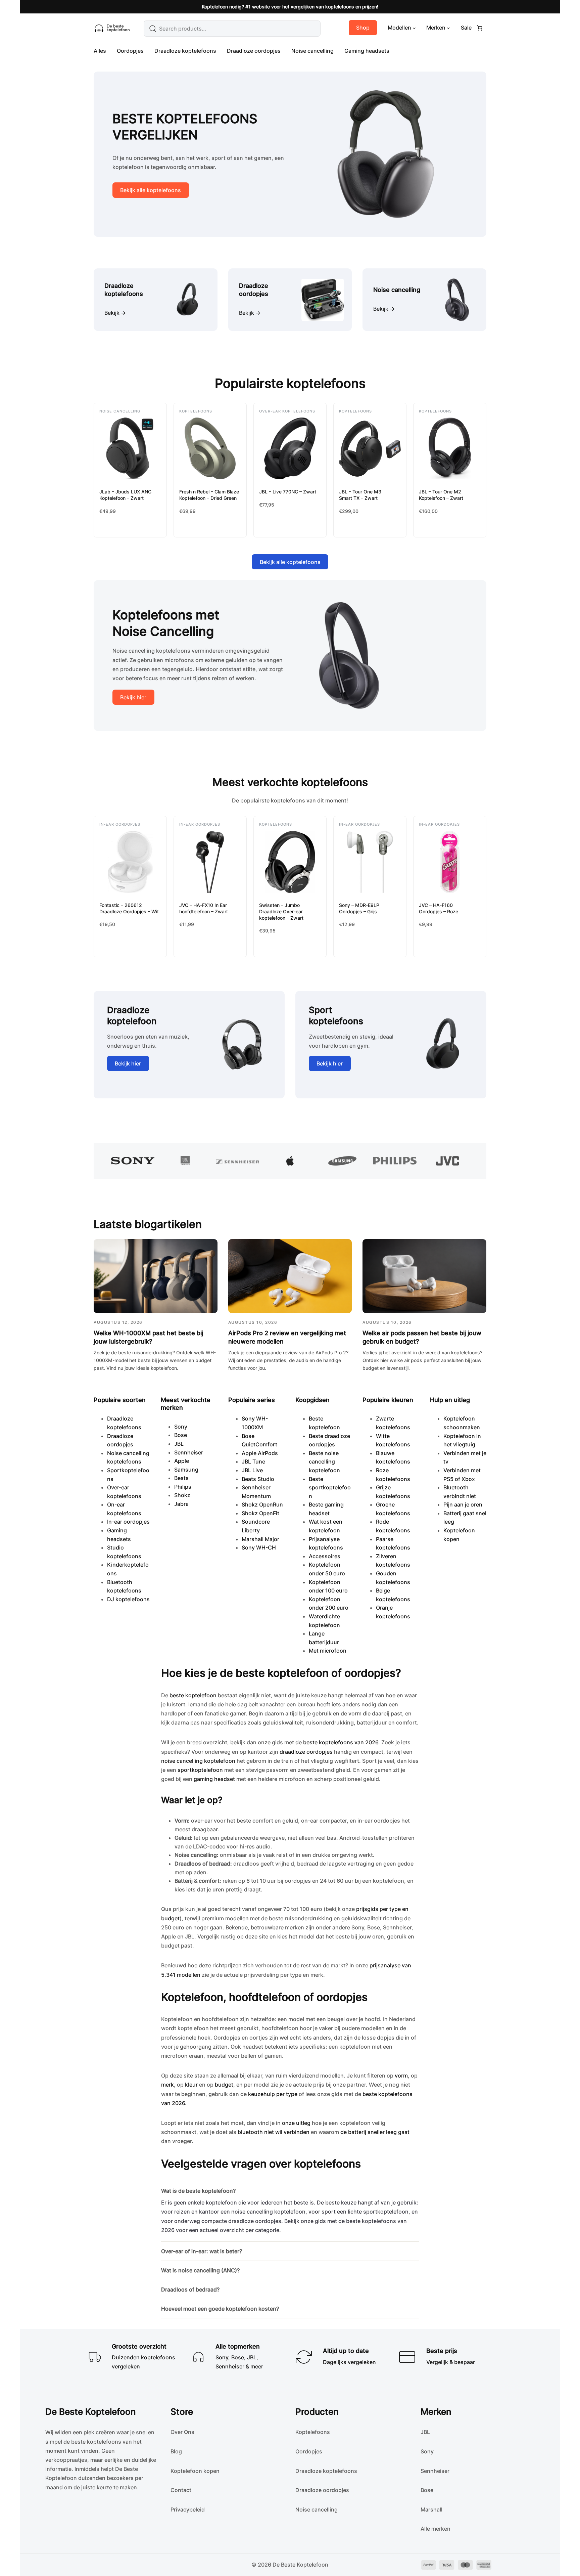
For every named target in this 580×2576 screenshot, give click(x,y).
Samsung (186, 1470)
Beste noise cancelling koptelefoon (324, 1462)
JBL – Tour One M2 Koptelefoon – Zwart (441, 495)
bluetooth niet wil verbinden (274, 2132)
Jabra (181, 1504)
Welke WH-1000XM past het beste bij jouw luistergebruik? (148, 1337)
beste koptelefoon (193, 1695)
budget (224, 2085)
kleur (191, 2085)
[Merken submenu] (448, 28)
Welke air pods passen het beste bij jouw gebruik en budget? (422, 1337)
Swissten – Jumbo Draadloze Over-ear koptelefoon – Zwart (281, 911)
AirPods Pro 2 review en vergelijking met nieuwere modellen (287, 1337)
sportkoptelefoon (200, 1770)
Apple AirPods (260, 1453)
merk (167, 2085)
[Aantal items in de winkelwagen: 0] (480, 28)
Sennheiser (189, 1452)
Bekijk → (115, 313)
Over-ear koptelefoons (287, 411)
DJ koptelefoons (128, 1599)
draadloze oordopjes (306, 1752)
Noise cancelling (120, 411)
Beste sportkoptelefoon (330, 1488)
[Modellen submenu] (414, 28)
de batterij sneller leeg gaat (375, 2132)
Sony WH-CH (259, 1547)
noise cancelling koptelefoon (198, 1761)
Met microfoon (328, 1651)
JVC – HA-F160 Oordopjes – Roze (439, 908)
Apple (182, 1461)
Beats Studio (258, 1479)
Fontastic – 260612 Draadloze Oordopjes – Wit (129, 908)
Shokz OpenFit (260, 1513)
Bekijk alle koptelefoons (151, 190)
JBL (179, 1444)
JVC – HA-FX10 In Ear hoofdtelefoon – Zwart (204, 908)
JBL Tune (253, 1461)
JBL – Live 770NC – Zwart (288, 492)
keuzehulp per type (273, 2094)
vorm (401, 2076)
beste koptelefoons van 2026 (341, 1742)
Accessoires (325, 1556)
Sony (181, 1427)
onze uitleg (296, 2123)
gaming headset (214, 1779)
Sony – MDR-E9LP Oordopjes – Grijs (359, 908)
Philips (183, 1487)
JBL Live (252, 1470)
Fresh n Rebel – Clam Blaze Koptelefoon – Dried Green (209, 495)
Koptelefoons (196, 411)
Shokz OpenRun (262, 1504)
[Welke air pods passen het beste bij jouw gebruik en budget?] (424, 1276)
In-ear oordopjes (120, 824)
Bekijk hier (133, 697)
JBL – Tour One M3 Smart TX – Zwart (360, 495)
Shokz (182, 1495)
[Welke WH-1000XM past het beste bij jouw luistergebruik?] (156, 1276)
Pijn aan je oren (463, 1504)
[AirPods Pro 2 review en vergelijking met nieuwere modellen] (290, 1276)
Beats (181, 1478)
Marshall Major (260, 1539)
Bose (181, 1435)
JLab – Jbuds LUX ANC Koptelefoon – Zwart (125, 495)
